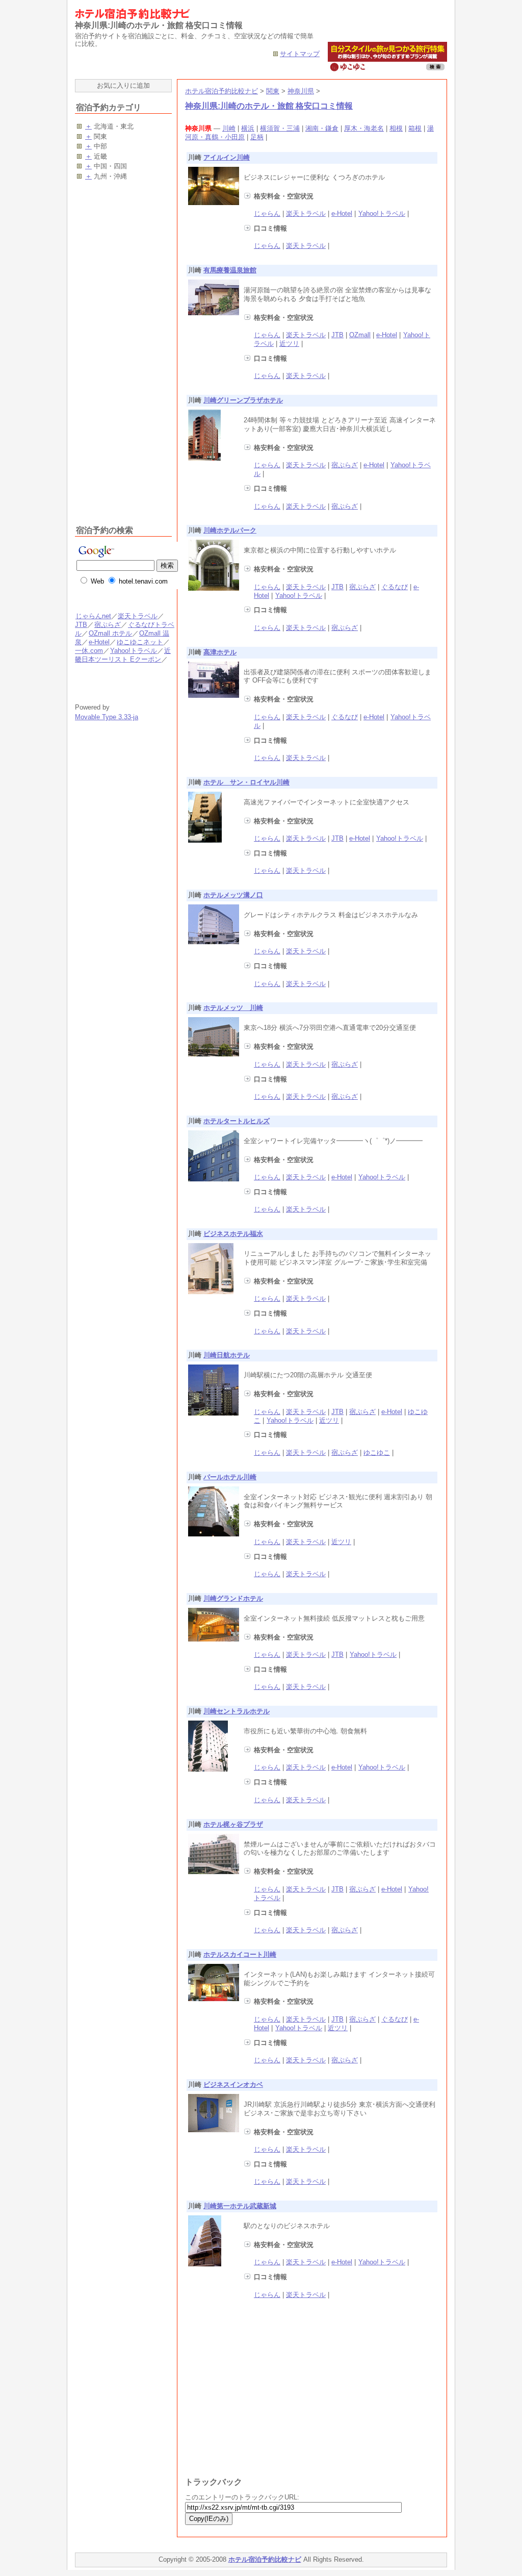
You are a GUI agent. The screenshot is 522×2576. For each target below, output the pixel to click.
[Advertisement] (271, 2395)
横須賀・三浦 (280, 128)
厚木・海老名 (364, 128)
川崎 (229, 128)
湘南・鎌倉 (322, 128)
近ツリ (289, 344)
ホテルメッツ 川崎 (233, 1008)
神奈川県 (301, 91)
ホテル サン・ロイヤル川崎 (246, 782)
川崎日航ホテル (227, 1355)
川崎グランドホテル (233, 1598)
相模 (396, 128)
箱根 (415, 128)
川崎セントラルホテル (237, 1711)
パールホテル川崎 (230, 1477)
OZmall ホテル (110, 633)
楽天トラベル (306, 213)
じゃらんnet (93, 616)
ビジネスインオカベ (233, 2085)
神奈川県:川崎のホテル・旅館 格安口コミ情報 (269, 106)
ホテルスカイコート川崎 (240, 1954)
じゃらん (267, 213)
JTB (337, 335)
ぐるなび (395, 587)
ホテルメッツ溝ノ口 (233, 895)
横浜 (248, 128)
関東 (273, 91)
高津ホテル (220, 652)
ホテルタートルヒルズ (237, 1121)
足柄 (257, 137)
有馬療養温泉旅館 (230, 270)
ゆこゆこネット (140, 642)
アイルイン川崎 (227, 157)
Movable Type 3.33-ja (107, 717)
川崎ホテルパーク (230, 530)
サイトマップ (300, 54)
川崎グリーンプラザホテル (243, 400)
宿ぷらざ (345, 465)
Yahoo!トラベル (382, 213)
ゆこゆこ (377, 1453)
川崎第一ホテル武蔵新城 (240, 2206)
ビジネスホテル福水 (233, 1234)
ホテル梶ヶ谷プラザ (233, 1824)
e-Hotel (342, 213)
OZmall (360, 335)
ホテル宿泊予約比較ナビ (221, 91)
